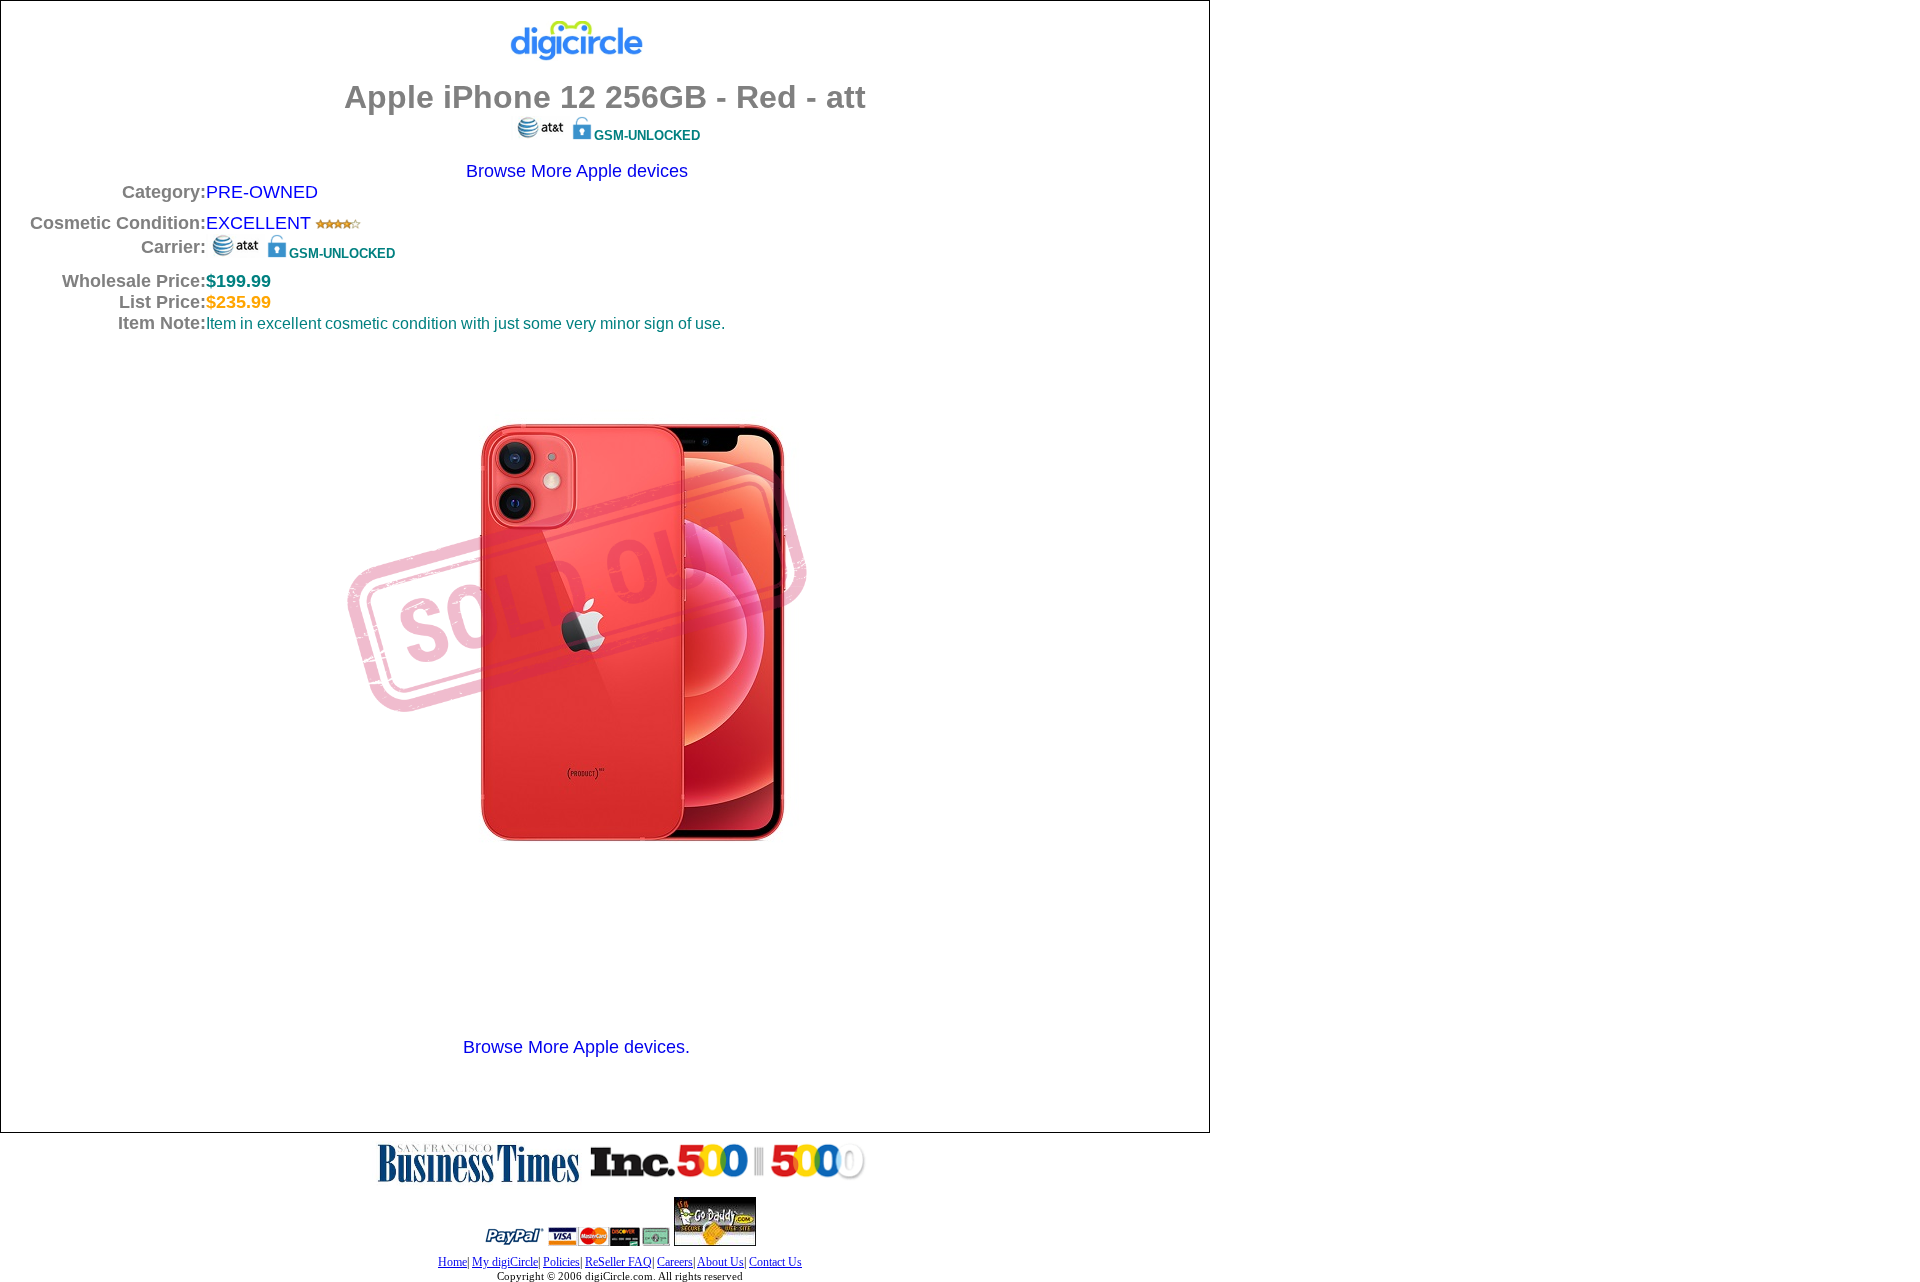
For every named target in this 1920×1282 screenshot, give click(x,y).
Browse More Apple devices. (576, 1047)
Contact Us (775, 1262)
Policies (561, 1262)
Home (452, 1262)
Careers (675, 1262)
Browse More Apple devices (577, 171)
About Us (720, 1262)
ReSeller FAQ (618, 1262)
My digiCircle (505, 1262)
